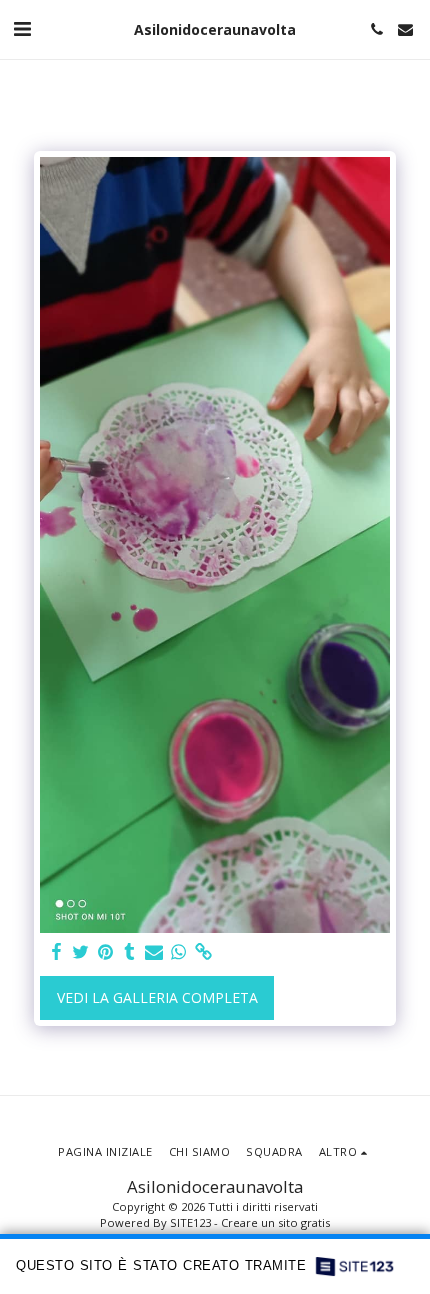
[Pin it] (105, 952)
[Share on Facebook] (56, 952)
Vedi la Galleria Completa (157, 997)
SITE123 (190, 1222)
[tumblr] (130, 952)
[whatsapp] (179, 952)
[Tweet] (81, 952)
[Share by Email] (154, 952)
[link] (203, 952)
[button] (22, 28)
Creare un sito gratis (275, 1222)
